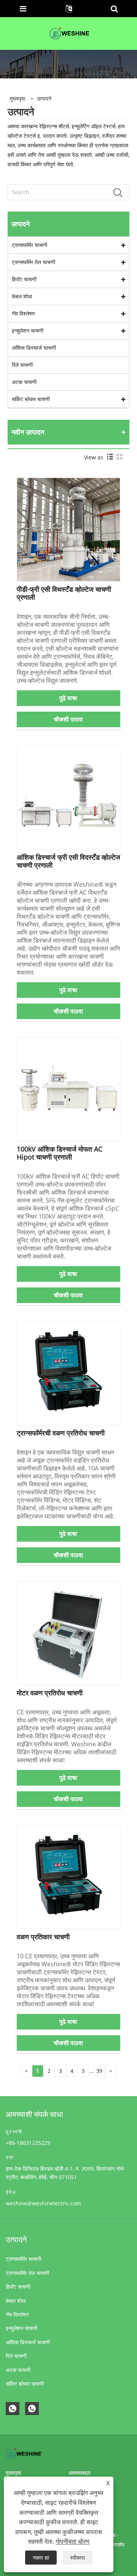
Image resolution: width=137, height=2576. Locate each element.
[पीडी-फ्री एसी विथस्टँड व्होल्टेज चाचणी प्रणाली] (69, 529)
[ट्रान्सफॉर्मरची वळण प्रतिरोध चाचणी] (69, 1372)
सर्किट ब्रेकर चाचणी (31, 399)
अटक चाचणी (24, 382)
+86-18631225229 (28, 2143)
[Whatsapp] (13, 2409)
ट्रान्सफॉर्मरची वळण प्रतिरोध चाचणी (61, 1433)
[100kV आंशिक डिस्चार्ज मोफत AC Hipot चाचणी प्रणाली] (69, 1089)
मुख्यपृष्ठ (13, 2473)
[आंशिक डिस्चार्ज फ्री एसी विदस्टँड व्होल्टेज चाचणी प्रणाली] (69, 797)
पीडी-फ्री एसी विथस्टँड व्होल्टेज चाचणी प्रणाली (64, 593)
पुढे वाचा (68, 698)
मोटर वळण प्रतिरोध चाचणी (50, 1693)
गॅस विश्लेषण (23, 313)
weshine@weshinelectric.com (43, 2203)
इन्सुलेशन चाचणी (28, 331)
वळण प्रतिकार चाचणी (43, 1937)
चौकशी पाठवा (68, 719)
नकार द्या (41, 2558)
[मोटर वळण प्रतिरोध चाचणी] (69, 1632)
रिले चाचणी (22, 365)
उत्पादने (44, 98)
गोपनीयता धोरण (72, 2541)
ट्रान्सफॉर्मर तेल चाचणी (33, 262)
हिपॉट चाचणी (24, 279)
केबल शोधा (22, 296)
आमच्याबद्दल (79, 2473)
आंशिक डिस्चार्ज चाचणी (34, 348)
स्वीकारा (77, 2558)
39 (99, 2071)
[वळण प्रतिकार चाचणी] (69, 1876)
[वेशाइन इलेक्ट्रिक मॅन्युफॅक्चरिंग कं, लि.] (69, 33)
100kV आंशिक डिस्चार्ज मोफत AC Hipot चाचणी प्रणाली (60, 1153)
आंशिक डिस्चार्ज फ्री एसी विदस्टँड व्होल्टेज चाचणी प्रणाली (68, 861)
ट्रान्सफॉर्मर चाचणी (29, 245)
